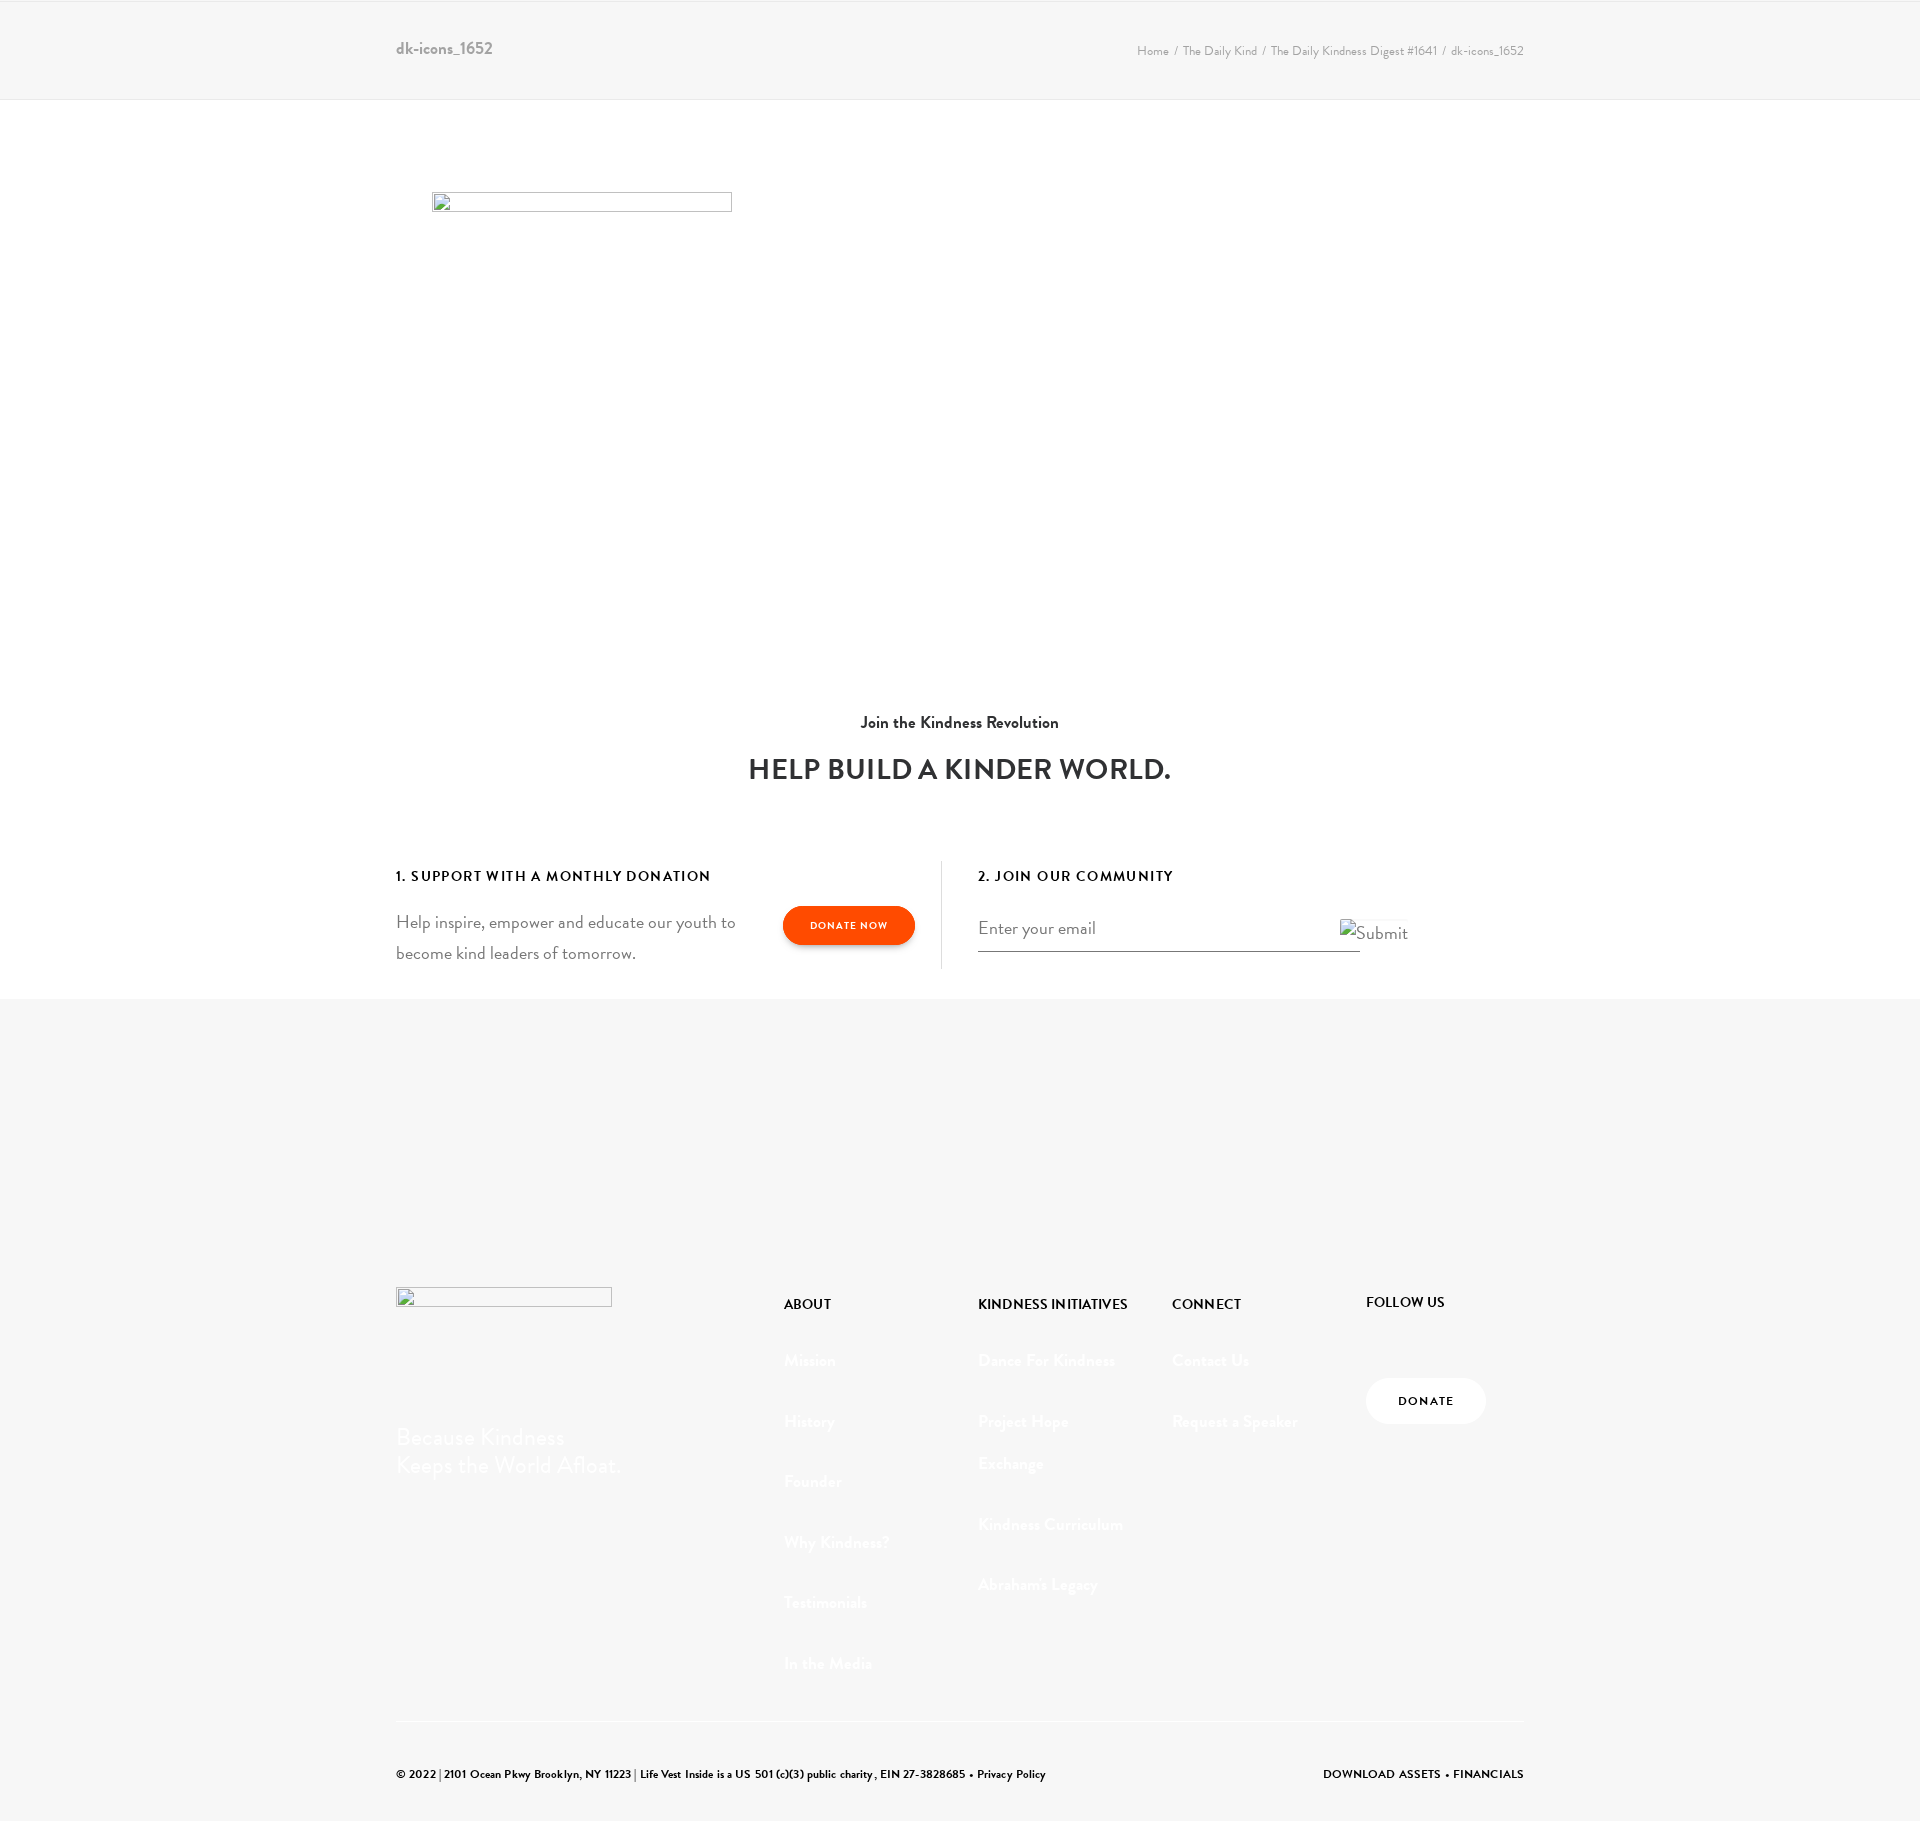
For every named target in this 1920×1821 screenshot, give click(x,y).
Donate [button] (1426, 1401)
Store (750, 47)
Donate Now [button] (849, 925)
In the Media (828, 1663)
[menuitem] (252, 47)
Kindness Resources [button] (558, 47)
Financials (1488, 1774)
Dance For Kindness (1046, 1360)
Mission (810, 1360)
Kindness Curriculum (1050, 1524)
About (242, 47)
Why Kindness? (837, 1542)
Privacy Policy (1012, 1774)
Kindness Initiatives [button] (378, 47)
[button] (1812, 47)
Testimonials (825, 1602)
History (809, 1421)
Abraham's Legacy (1038, 1584)
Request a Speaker (1235, 1421)
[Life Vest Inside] (104, 47)
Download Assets (1382, 1774)
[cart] (1870, 47)
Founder (813, 1481)
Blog (687, 47)
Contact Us (1210, 1360)
